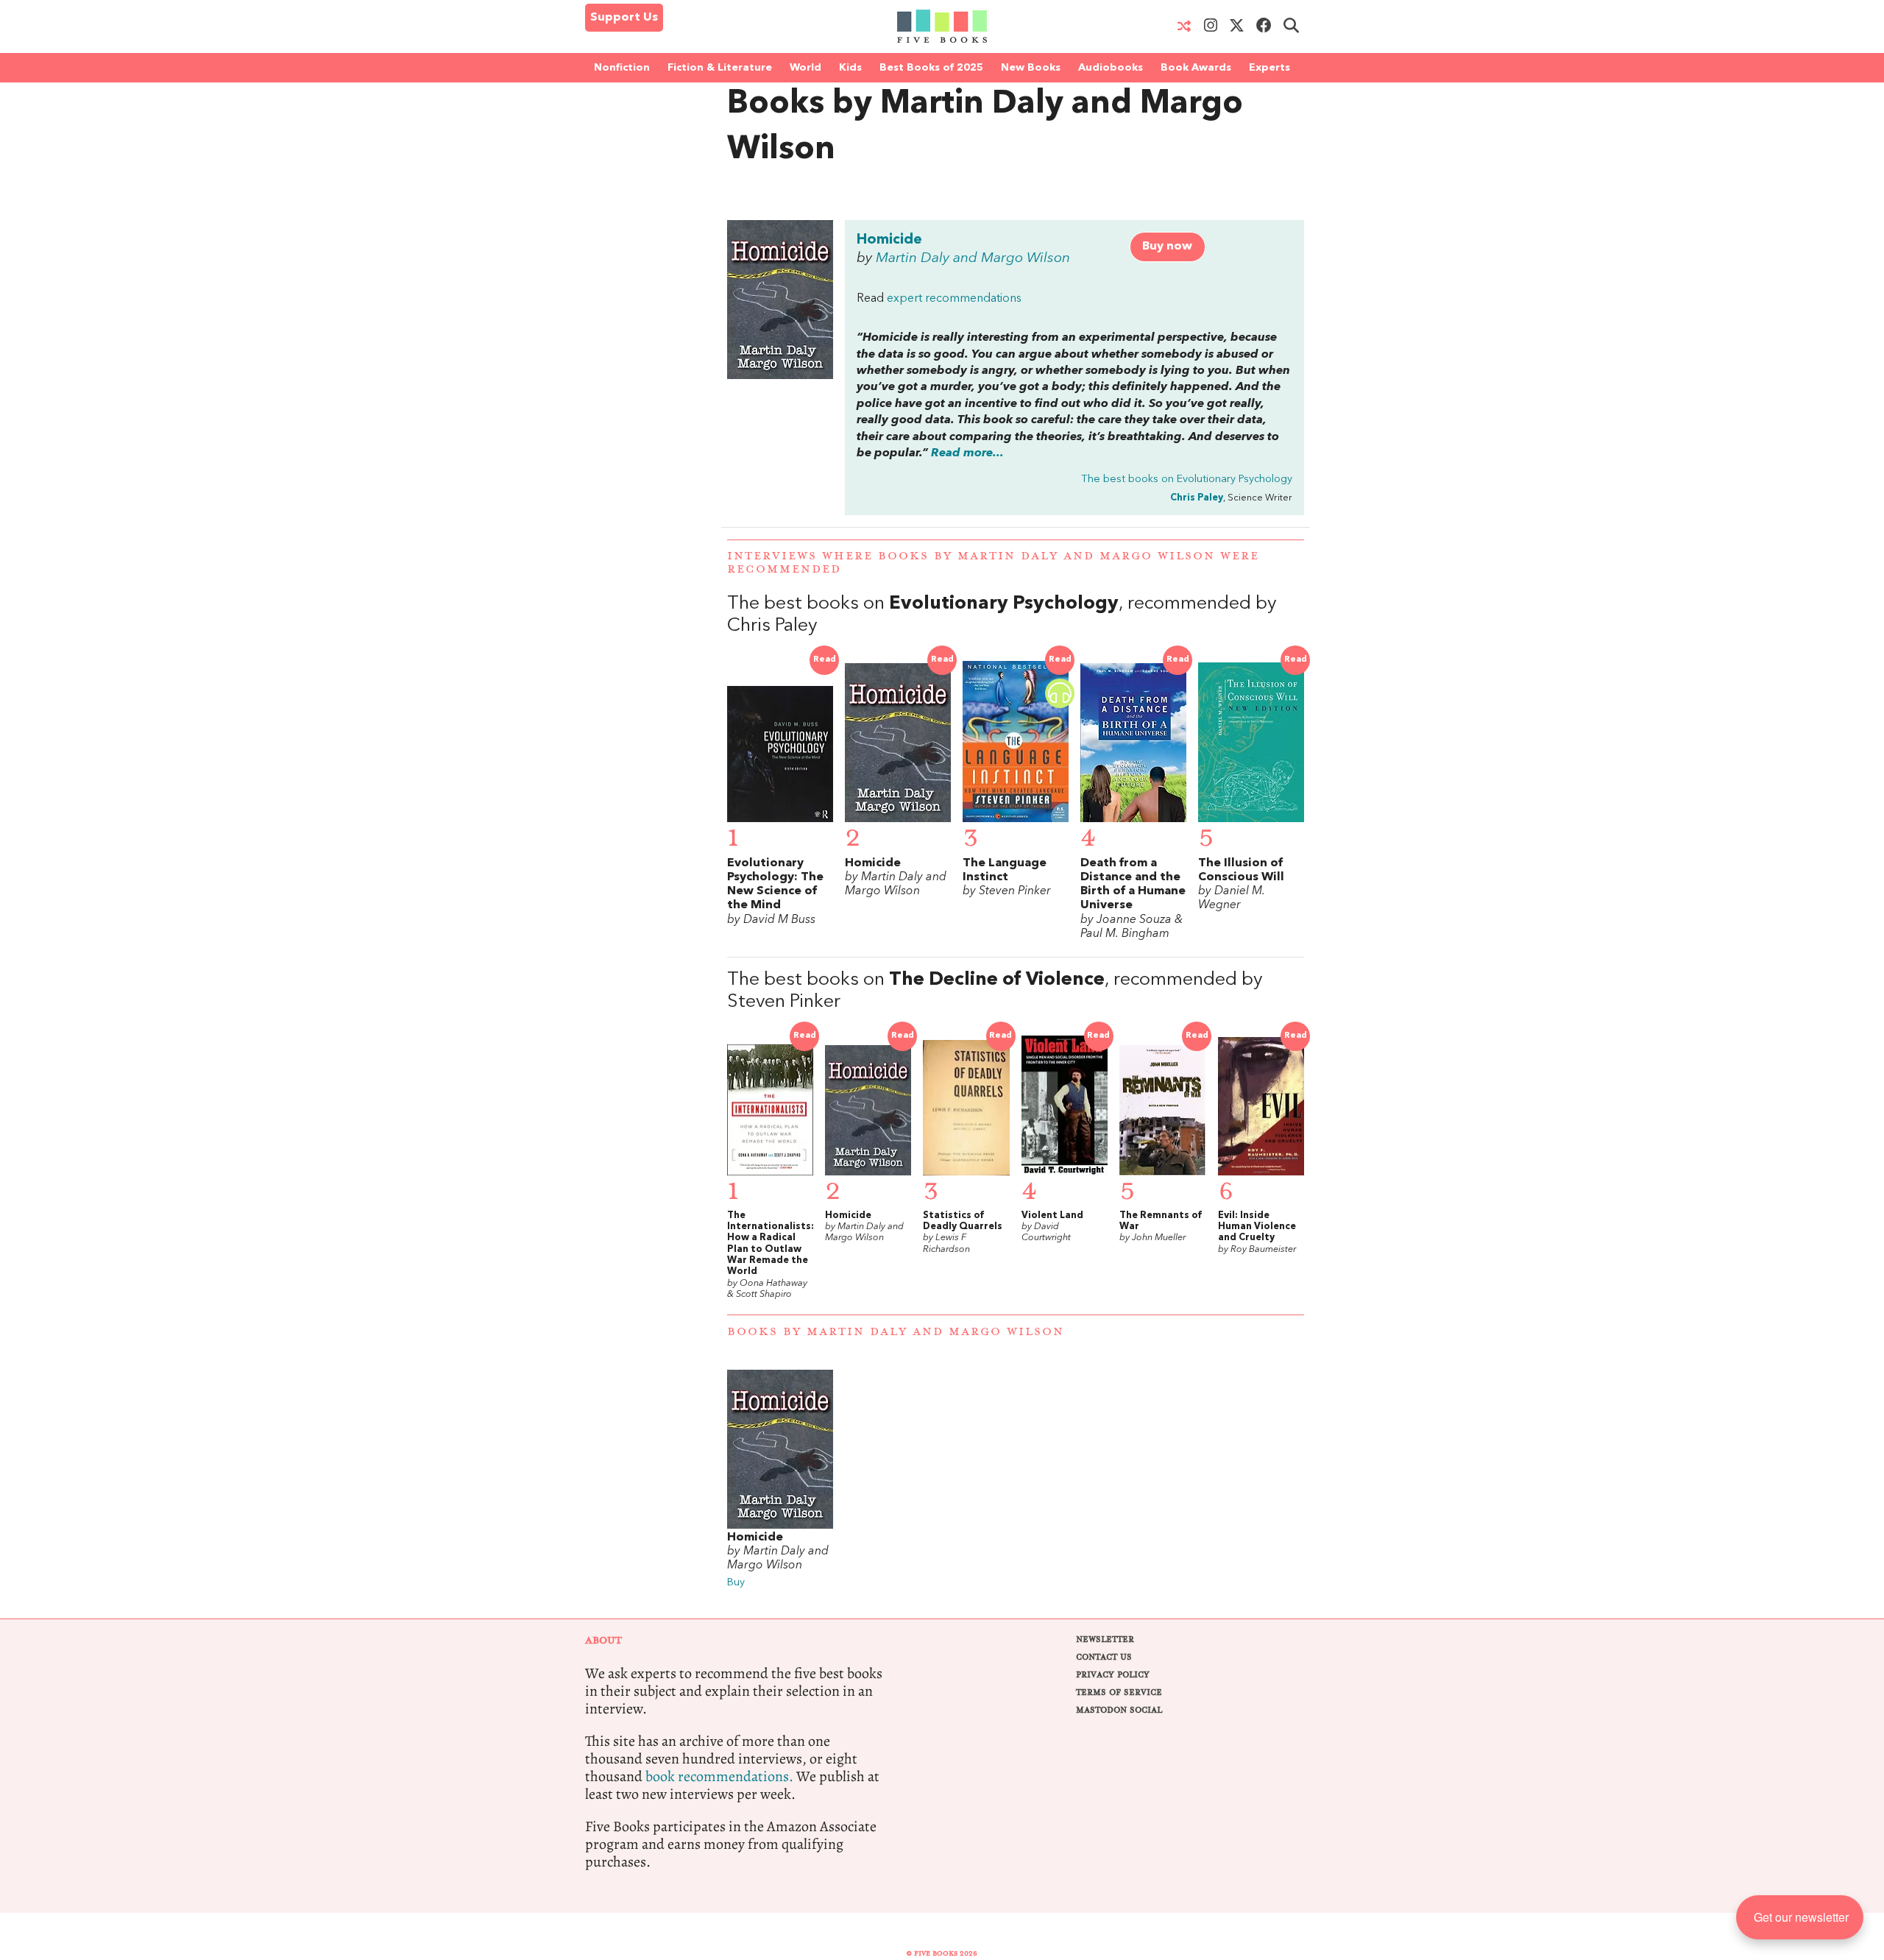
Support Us (624, 18)
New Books (1031, 68)
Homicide (889, 240)
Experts (1269, 68)
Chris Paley (1197, 498)
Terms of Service (1119, 1692)
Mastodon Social (1119, 1710)
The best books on (1187, 480)
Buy (736, 1583)
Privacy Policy (1113, 1675)
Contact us (1104, 1657)
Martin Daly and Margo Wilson (973, 258)
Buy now (1167, 247)
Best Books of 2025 (931, 68)
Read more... (967, 453)
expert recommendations (954, 299)
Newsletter (1105, 1639)
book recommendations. (719, 1776)
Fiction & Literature (720, 68)
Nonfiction (622, 68)
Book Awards (1196, 68)
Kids (850, 68)
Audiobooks (1111, 68)
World (805, 68)
